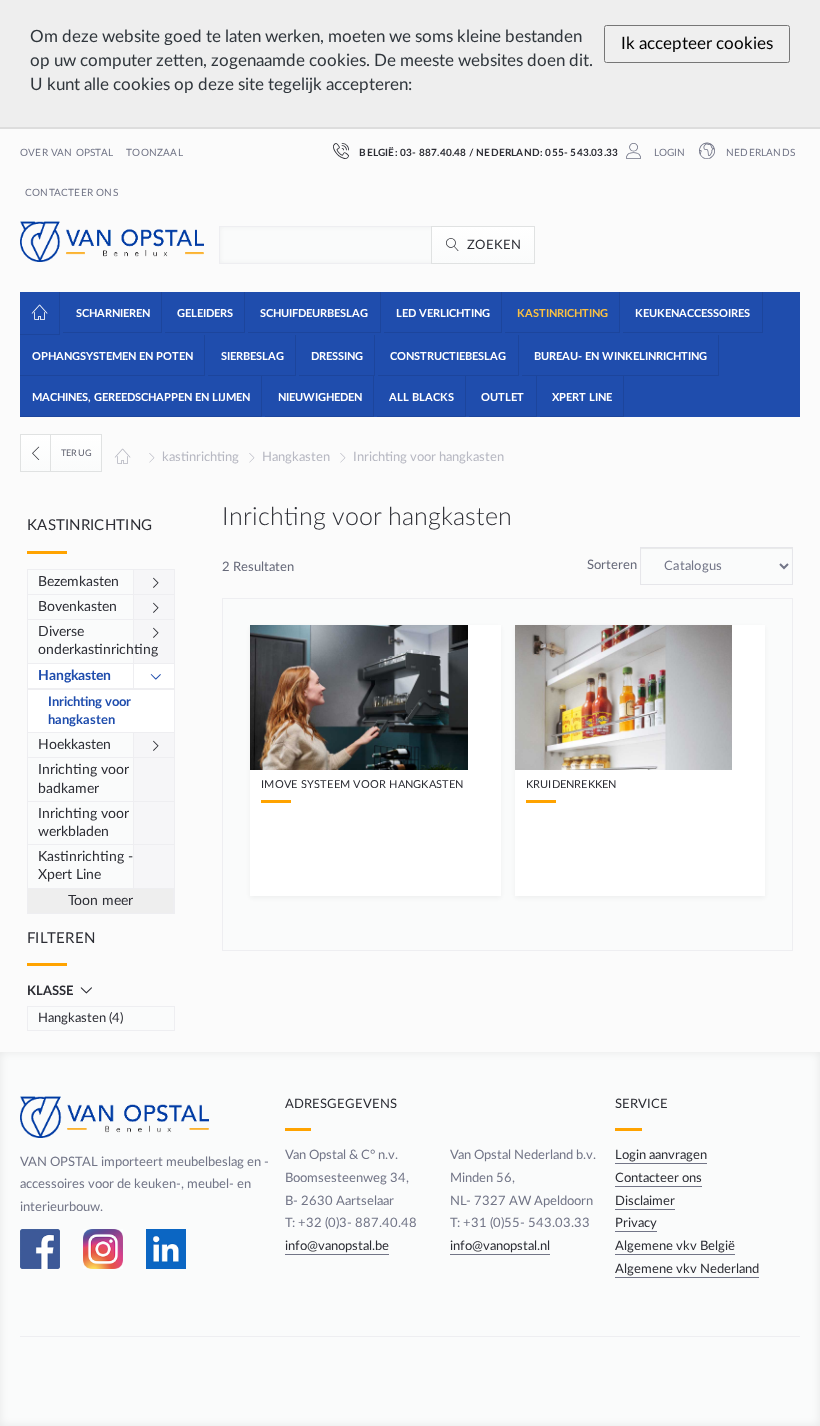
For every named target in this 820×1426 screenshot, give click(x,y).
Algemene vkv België (675, 1246)
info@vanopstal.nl (500, 1246)
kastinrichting (200, 457)
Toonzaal (154, 153)
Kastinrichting (89, 525)
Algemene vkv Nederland (687, 1269)
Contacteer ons (71, 193)
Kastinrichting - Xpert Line (85, 866)
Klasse (51, 991)
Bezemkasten (78, 582)
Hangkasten (296, 457)
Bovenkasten (77, 607)
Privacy (636, 1223)
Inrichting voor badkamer (83, 779)
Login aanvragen (661, 1155)
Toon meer (100, 901)
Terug (76, 453)
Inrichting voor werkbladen (83, 823)
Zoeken (494, 245)
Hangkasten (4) (80, 1018)
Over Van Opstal (66, 153)
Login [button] (667, 153)
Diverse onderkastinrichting (86, 641)
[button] (111, 312)
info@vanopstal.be (337, 1246)
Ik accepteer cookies (697, 43)
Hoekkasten (74, 745)
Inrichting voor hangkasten (428, 457)
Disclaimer (645, 1201)
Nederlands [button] (759, 153)
